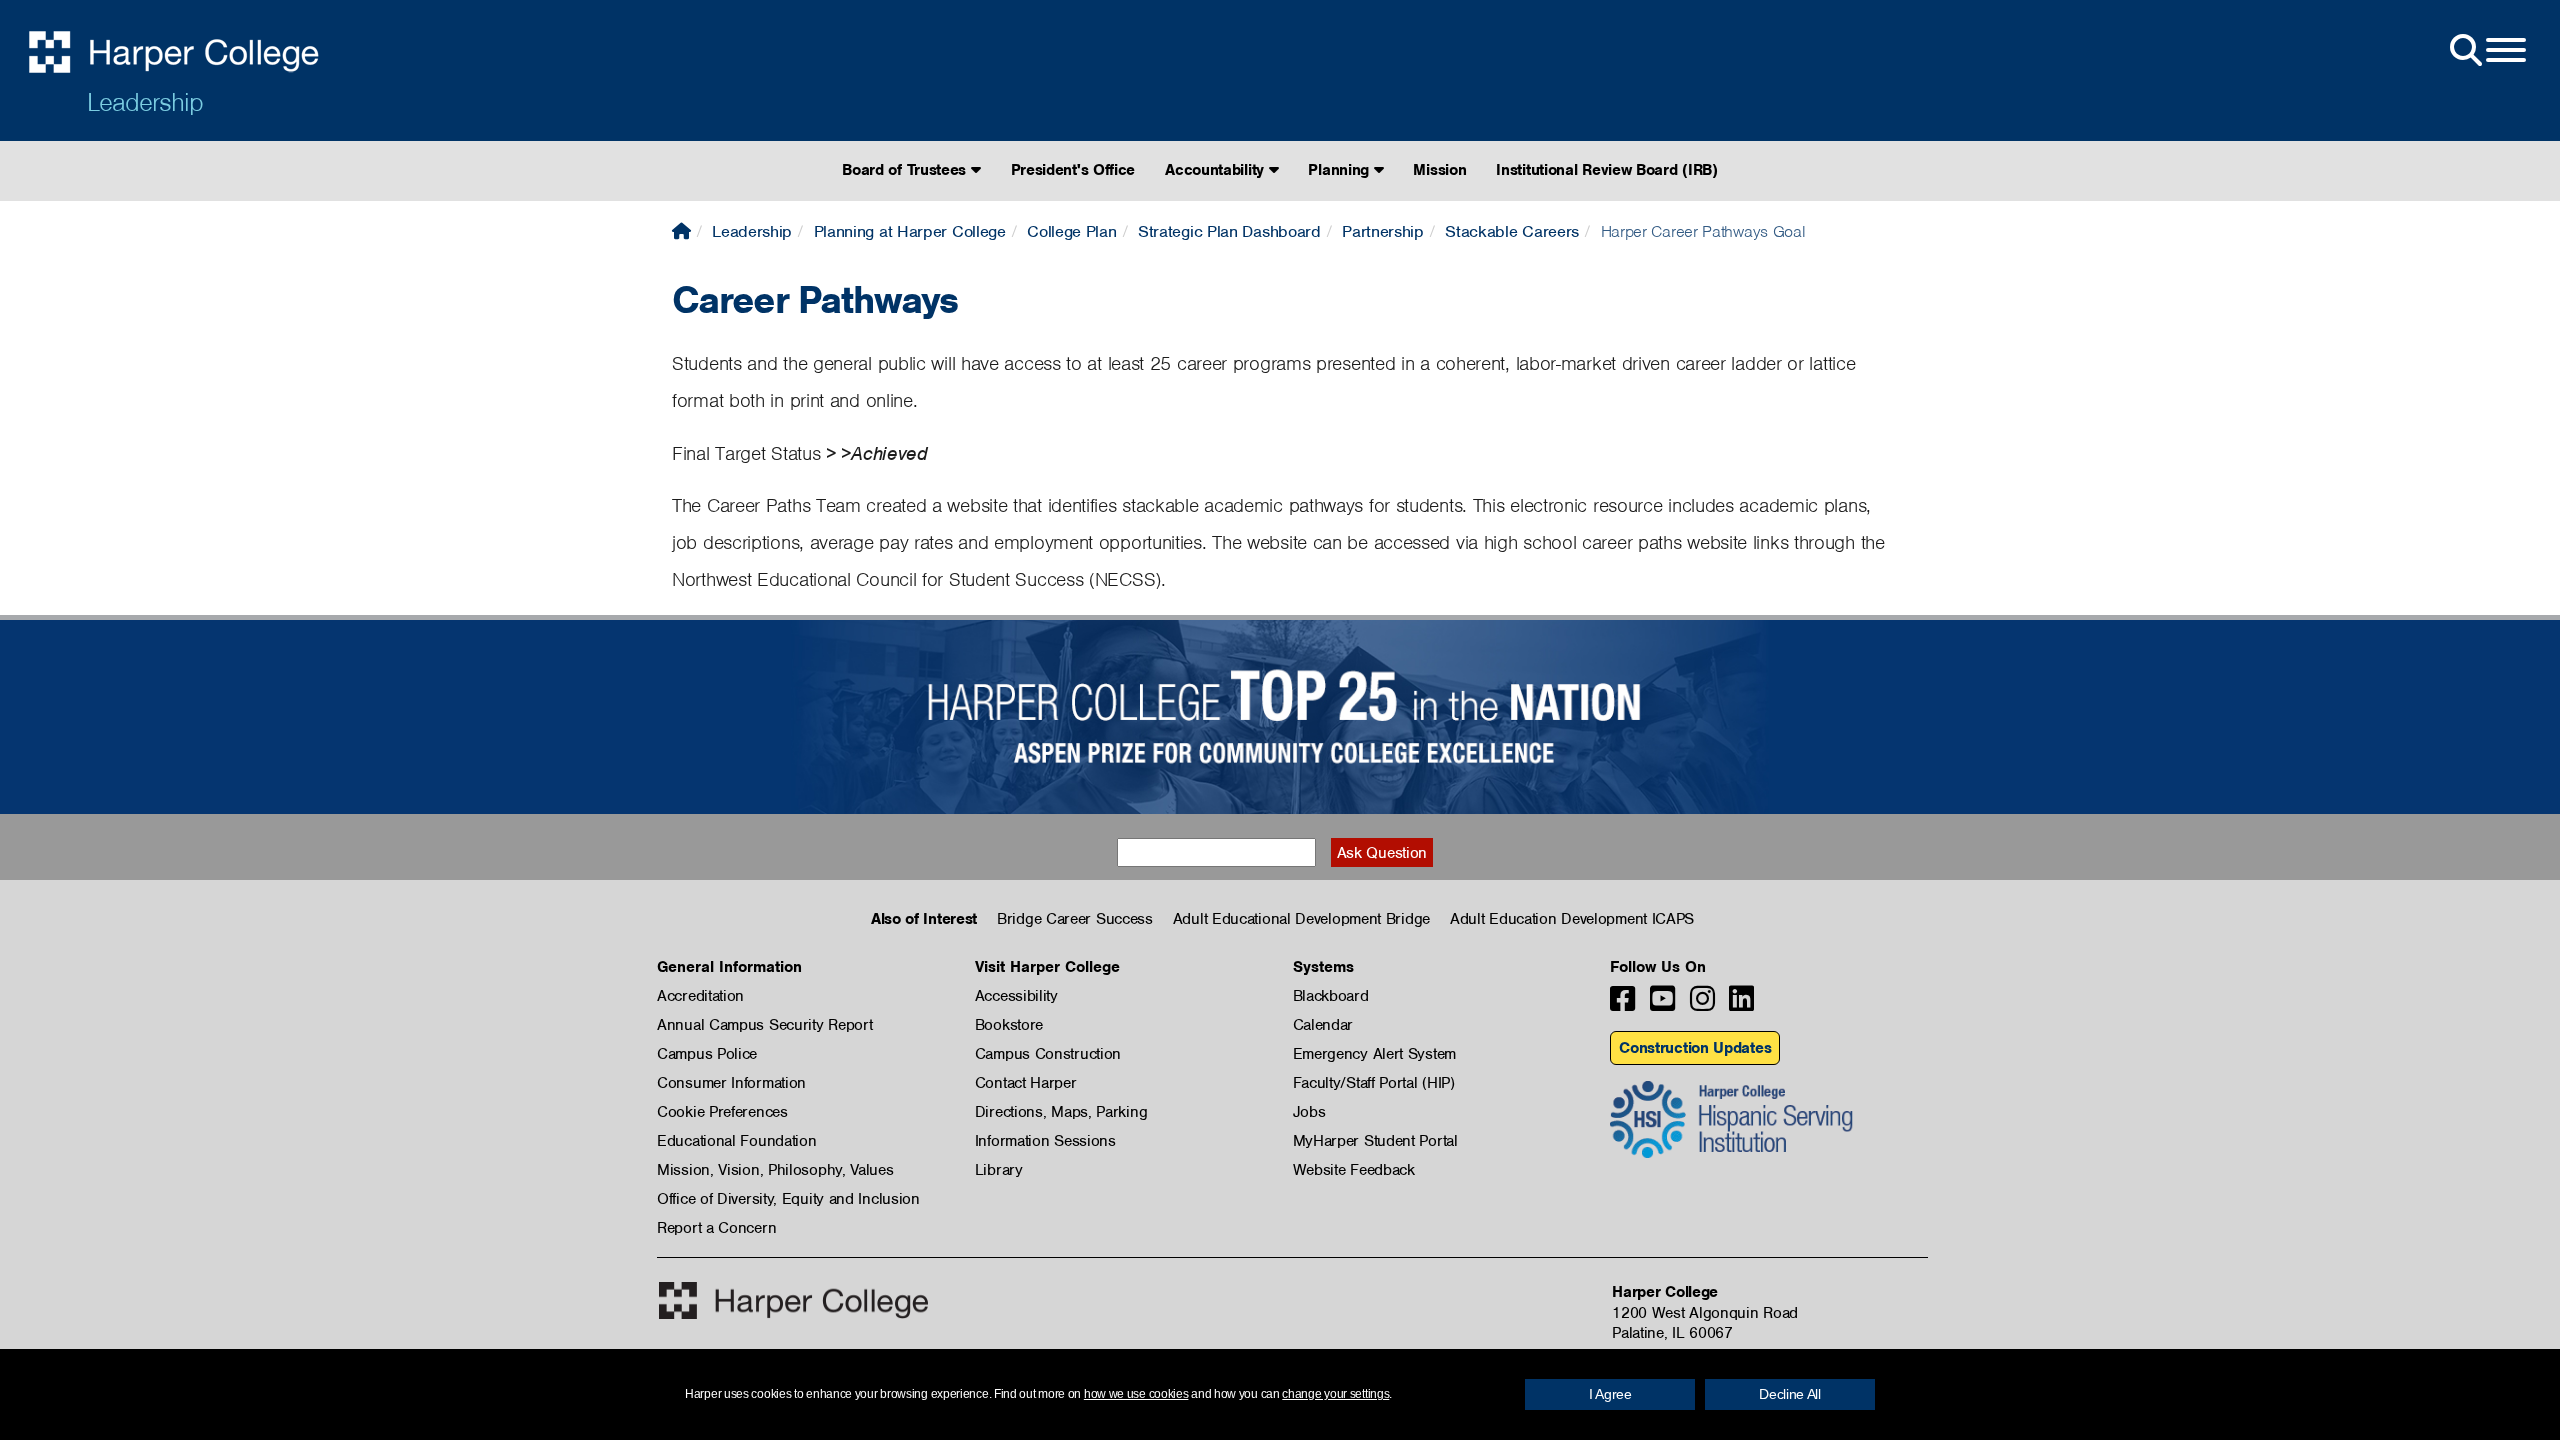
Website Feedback (1354, 1170)
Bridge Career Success (1075, 919)
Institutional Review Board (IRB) (1606, 170)
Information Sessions (1045, 1141)
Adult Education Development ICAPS (1572, 919)
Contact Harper (1026, 1083)
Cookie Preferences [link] (722, 1112)
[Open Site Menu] (2486, 51)
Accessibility (1016, 996)
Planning (1340, 170)
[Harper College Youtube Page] (1662, 1004)
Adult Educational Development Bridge (1301, 919)
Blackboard (1331, 996)
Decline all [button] (1790, 1394)
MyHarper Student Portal (1375, 1141)
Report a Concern (716, 1228)
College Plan (1071, 231)
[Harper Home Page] (793, 1300)
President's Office (1073, 170)
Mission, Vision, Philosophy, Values (775, 1170)
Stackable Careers (1512, 231)
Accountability (1217, 170)
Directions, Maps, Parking (1061, 1112)
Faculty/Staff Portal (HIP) (1374, 1083)
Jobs (1309, 1112)
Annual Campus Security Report (764, 1025)
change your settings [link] (1335, 1394)
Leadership (145, 102)
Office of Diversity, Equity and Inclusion (788, 1199)
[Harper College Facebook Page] (1622, 1004)
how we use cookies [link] (1136, 1394)
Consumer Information (731, 1083)
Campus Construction (1048, 1054)
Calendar (1323, 1025)
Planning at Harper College (910, 231)
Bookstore (1009, 1025)
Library (999, 1170)
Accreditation (700, 996)
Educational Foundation (736, 1141)
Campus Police (707, 1054)
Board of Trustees (906, 170)
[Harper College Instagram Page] (1702, 1004)
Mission (1439, 170)
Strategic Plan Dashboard (1229, 231)
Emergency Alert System (1374, 1054)
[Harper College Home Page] (681, 231)
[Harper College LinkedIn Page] (1741, 1004)
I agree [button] (1610, 1394)
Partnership (1383, 231)
